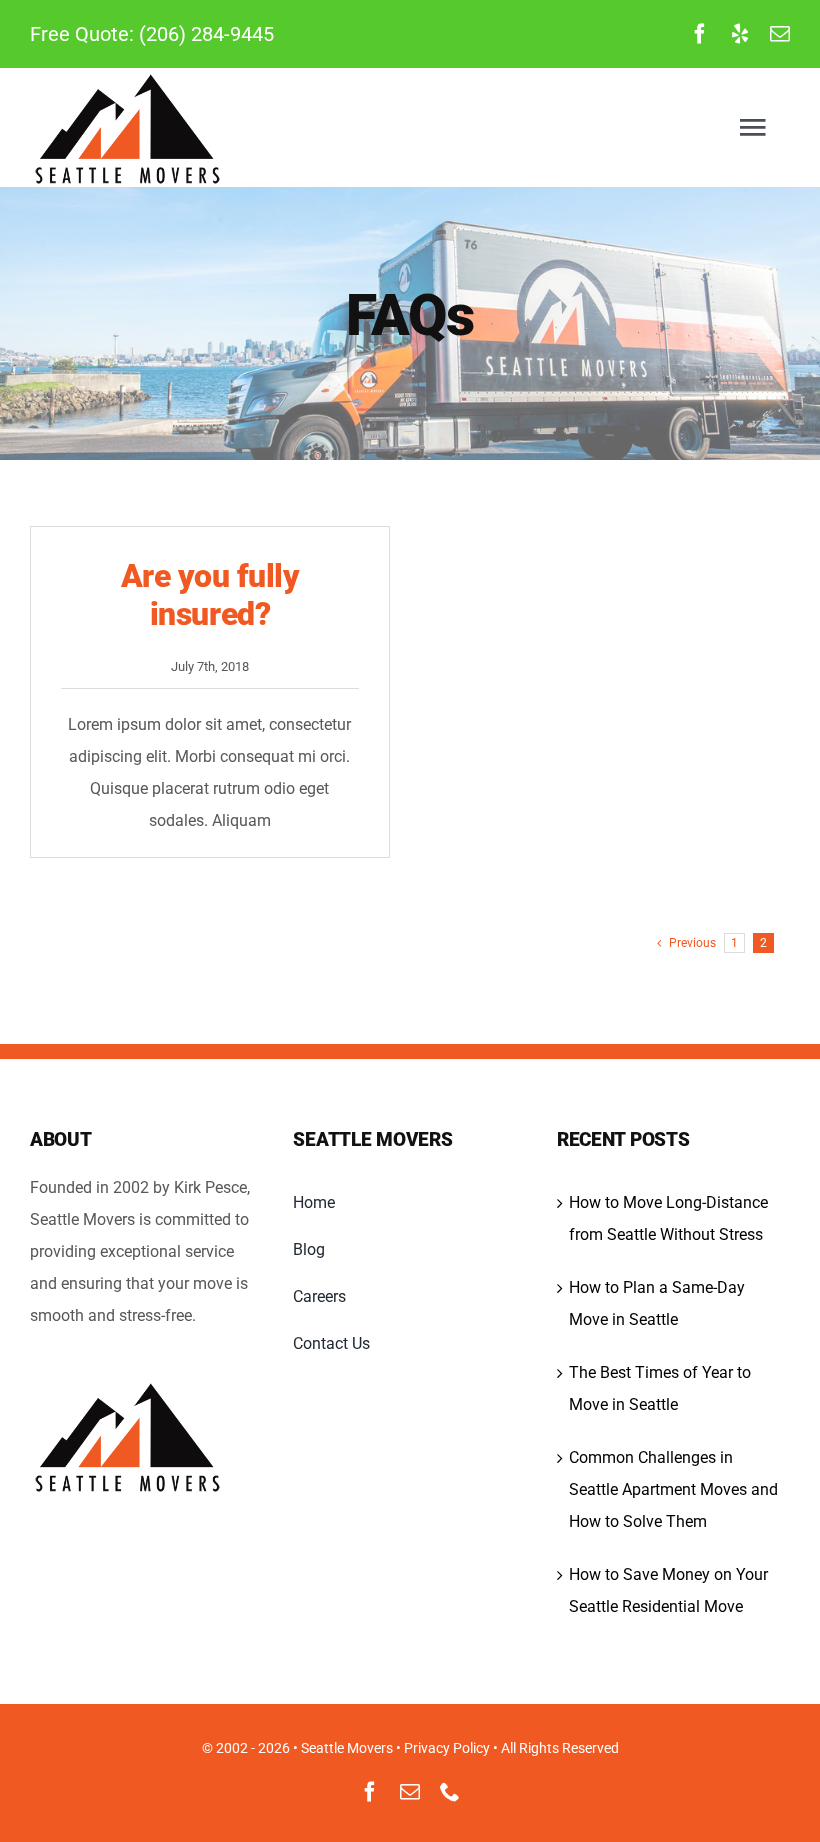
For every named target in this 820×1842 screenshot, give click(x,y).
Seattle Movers (347, 1748)
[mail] (780, 34)
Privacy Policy (447, 1748)
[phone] (450, 1792)
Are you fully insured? (210, 595)
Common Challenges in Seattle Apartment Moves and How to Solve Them (673, 1489)
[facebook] (700, 34)
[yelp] (740, 34)
